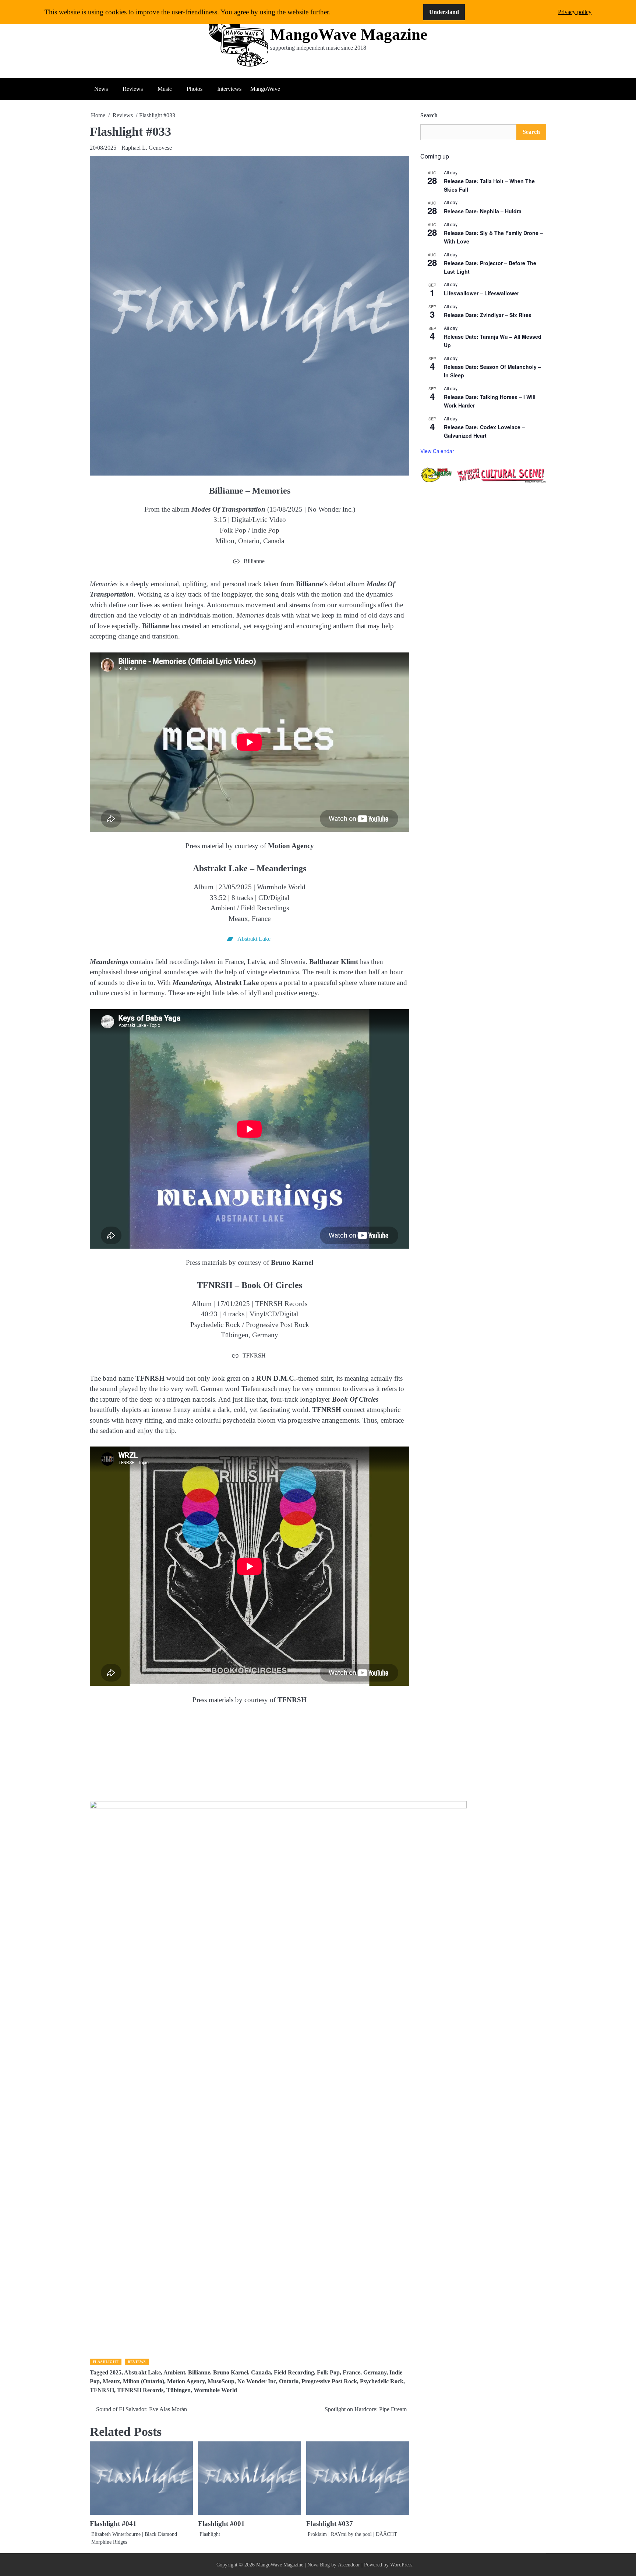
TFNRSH (102, 2390)
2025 (116, 2373)
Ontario (289, 2381)
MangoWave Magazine (349, 34)
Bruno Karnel (231, 2373)
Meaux (111, 2381)
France (351, 2373)
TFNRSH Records (140, 2390)
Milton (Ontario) (144, 2381)
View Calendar (437, 451)
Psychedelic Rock (382, 2381)
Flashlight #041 (113, 2524)
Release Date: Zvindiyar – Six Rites (488, 315)
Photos (195, 89)
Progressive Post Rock (329, 2381)
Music (165, 89)
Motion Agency (186, 2381)
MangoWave (265, 89)
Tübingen (179, 2390)
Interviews (229, 89)
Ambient (174, 2373)
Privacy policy (575, 12)
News (101, 89)
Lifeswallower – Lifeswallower (481, 293)
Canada (261, 2373)
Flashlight (106, 2362)
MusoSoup (221, 2381)
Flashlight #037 (330, 2524)
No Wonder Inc (257, 2381)
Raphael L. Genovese (147, 148)
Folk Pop (328, 2373)
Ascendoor (349, 2565)
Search (429, 115)
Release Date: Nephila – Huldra (483, 211)
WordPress (401, 2565)
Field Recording (294, 2373)
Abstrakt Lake (142, 2373)
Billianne (199, 2373)
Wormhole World (215, 2390)
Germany (375, 2373)
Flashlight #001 (221, 2524)
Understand (444, 12)
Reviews (133, 89)
